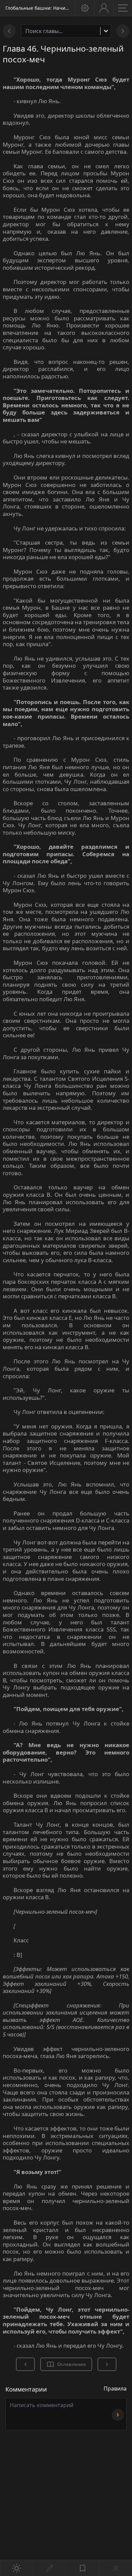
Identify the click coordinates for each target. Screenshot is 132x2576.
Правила (115, 2389)
